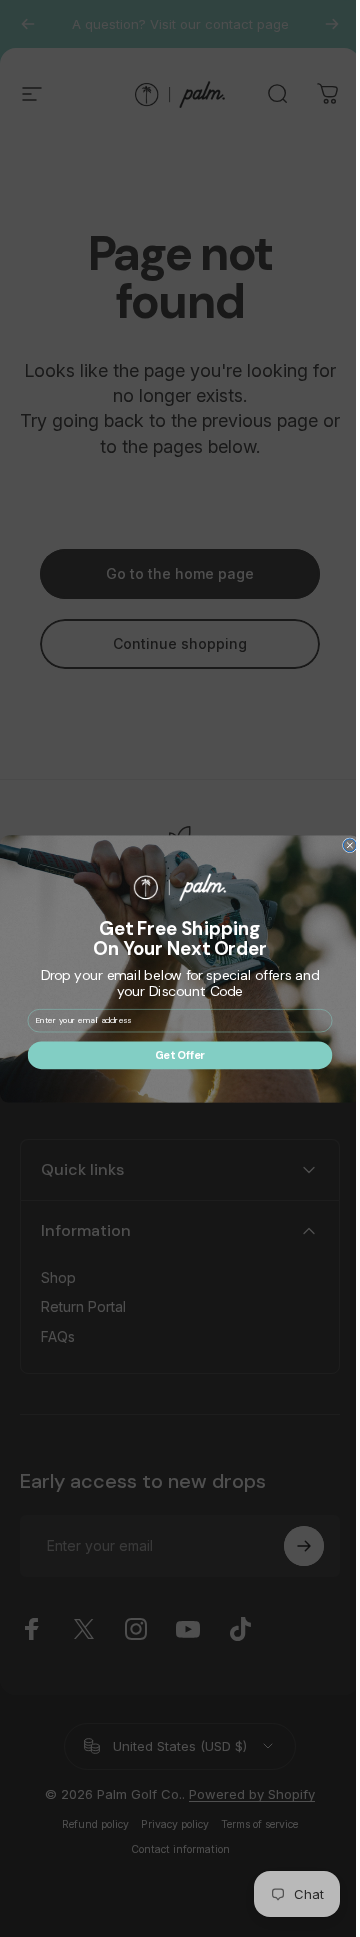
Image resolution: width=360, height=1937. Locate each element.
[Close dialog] (342, 844)
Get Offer (173, 1055)
